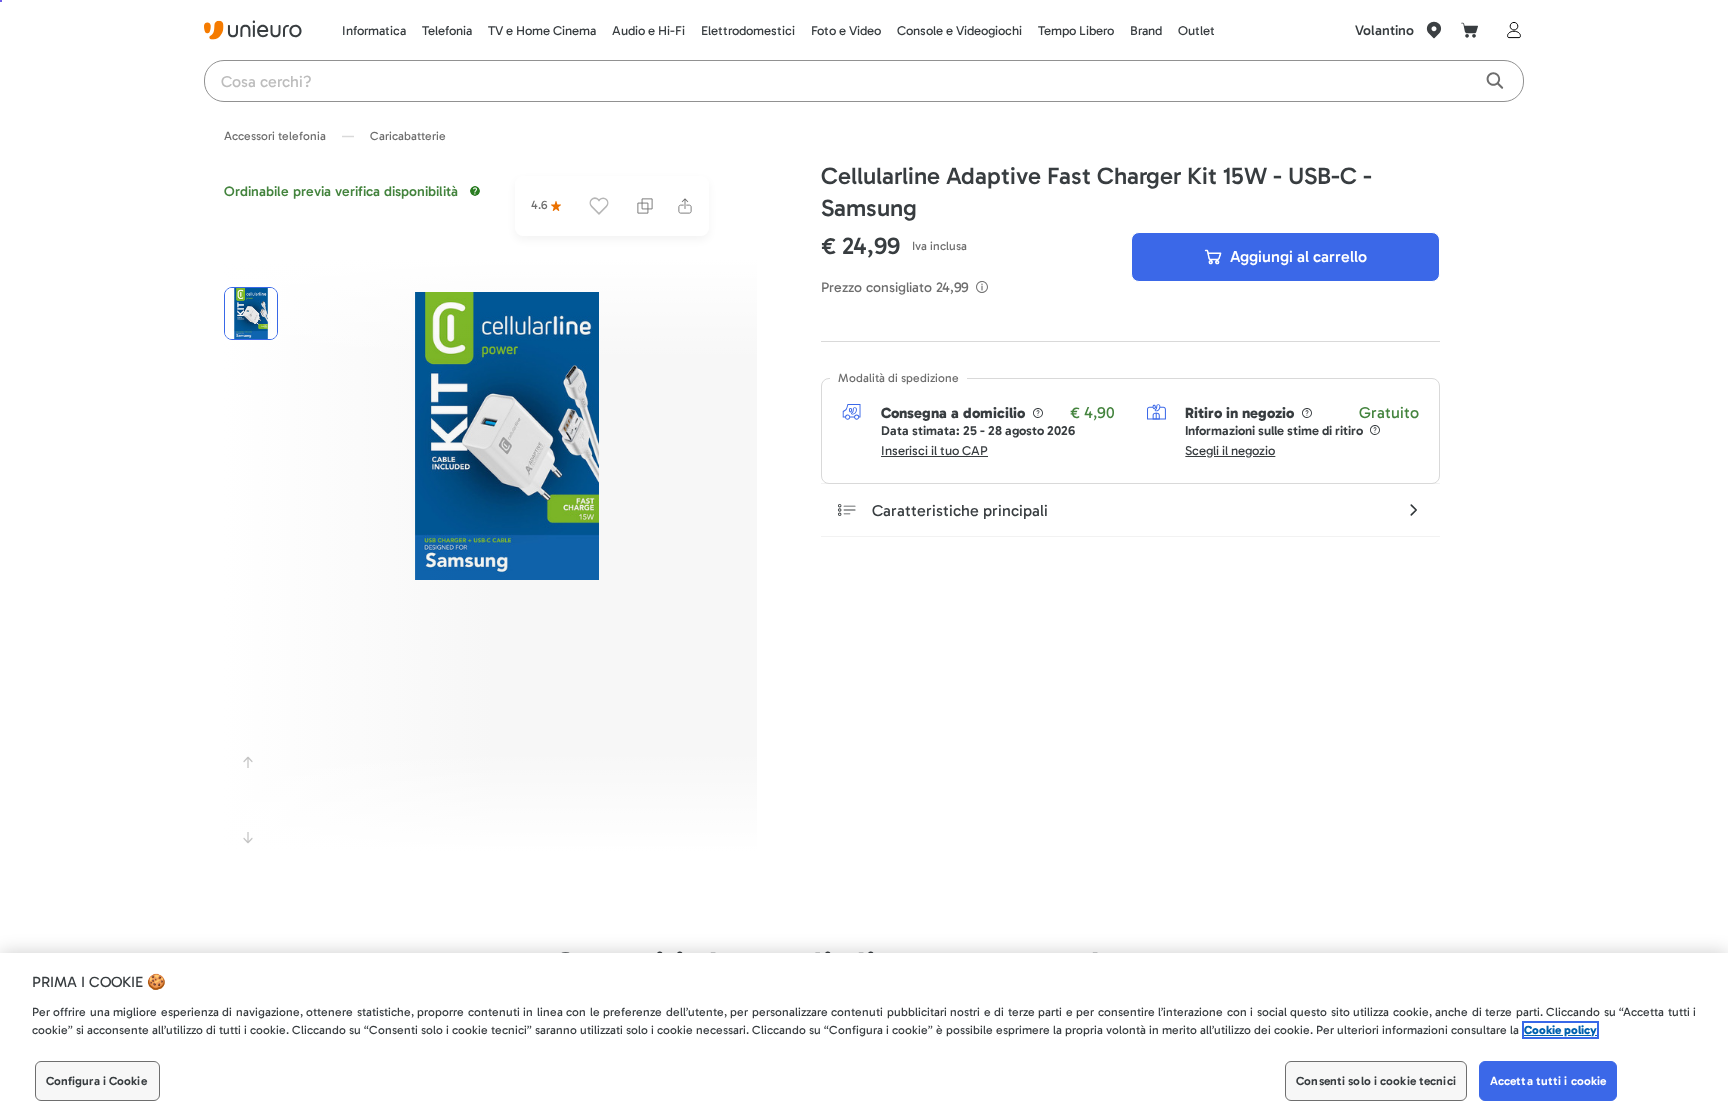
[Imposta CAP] (1434, 30)
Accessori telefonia (275, 136)
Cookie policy (1560, 1030)
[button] (507, 436)
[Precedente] (248, 762)
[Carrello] (1470, 30)
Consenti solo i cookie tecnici (1376, 1081)
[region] (864, 1035)
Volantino (1384, 30)
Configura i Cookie (96, 1081)
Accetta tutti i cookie (1548, 1081)
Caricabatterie (408, 136)
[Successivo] (248, 838)
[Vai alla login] (1510, 30)
